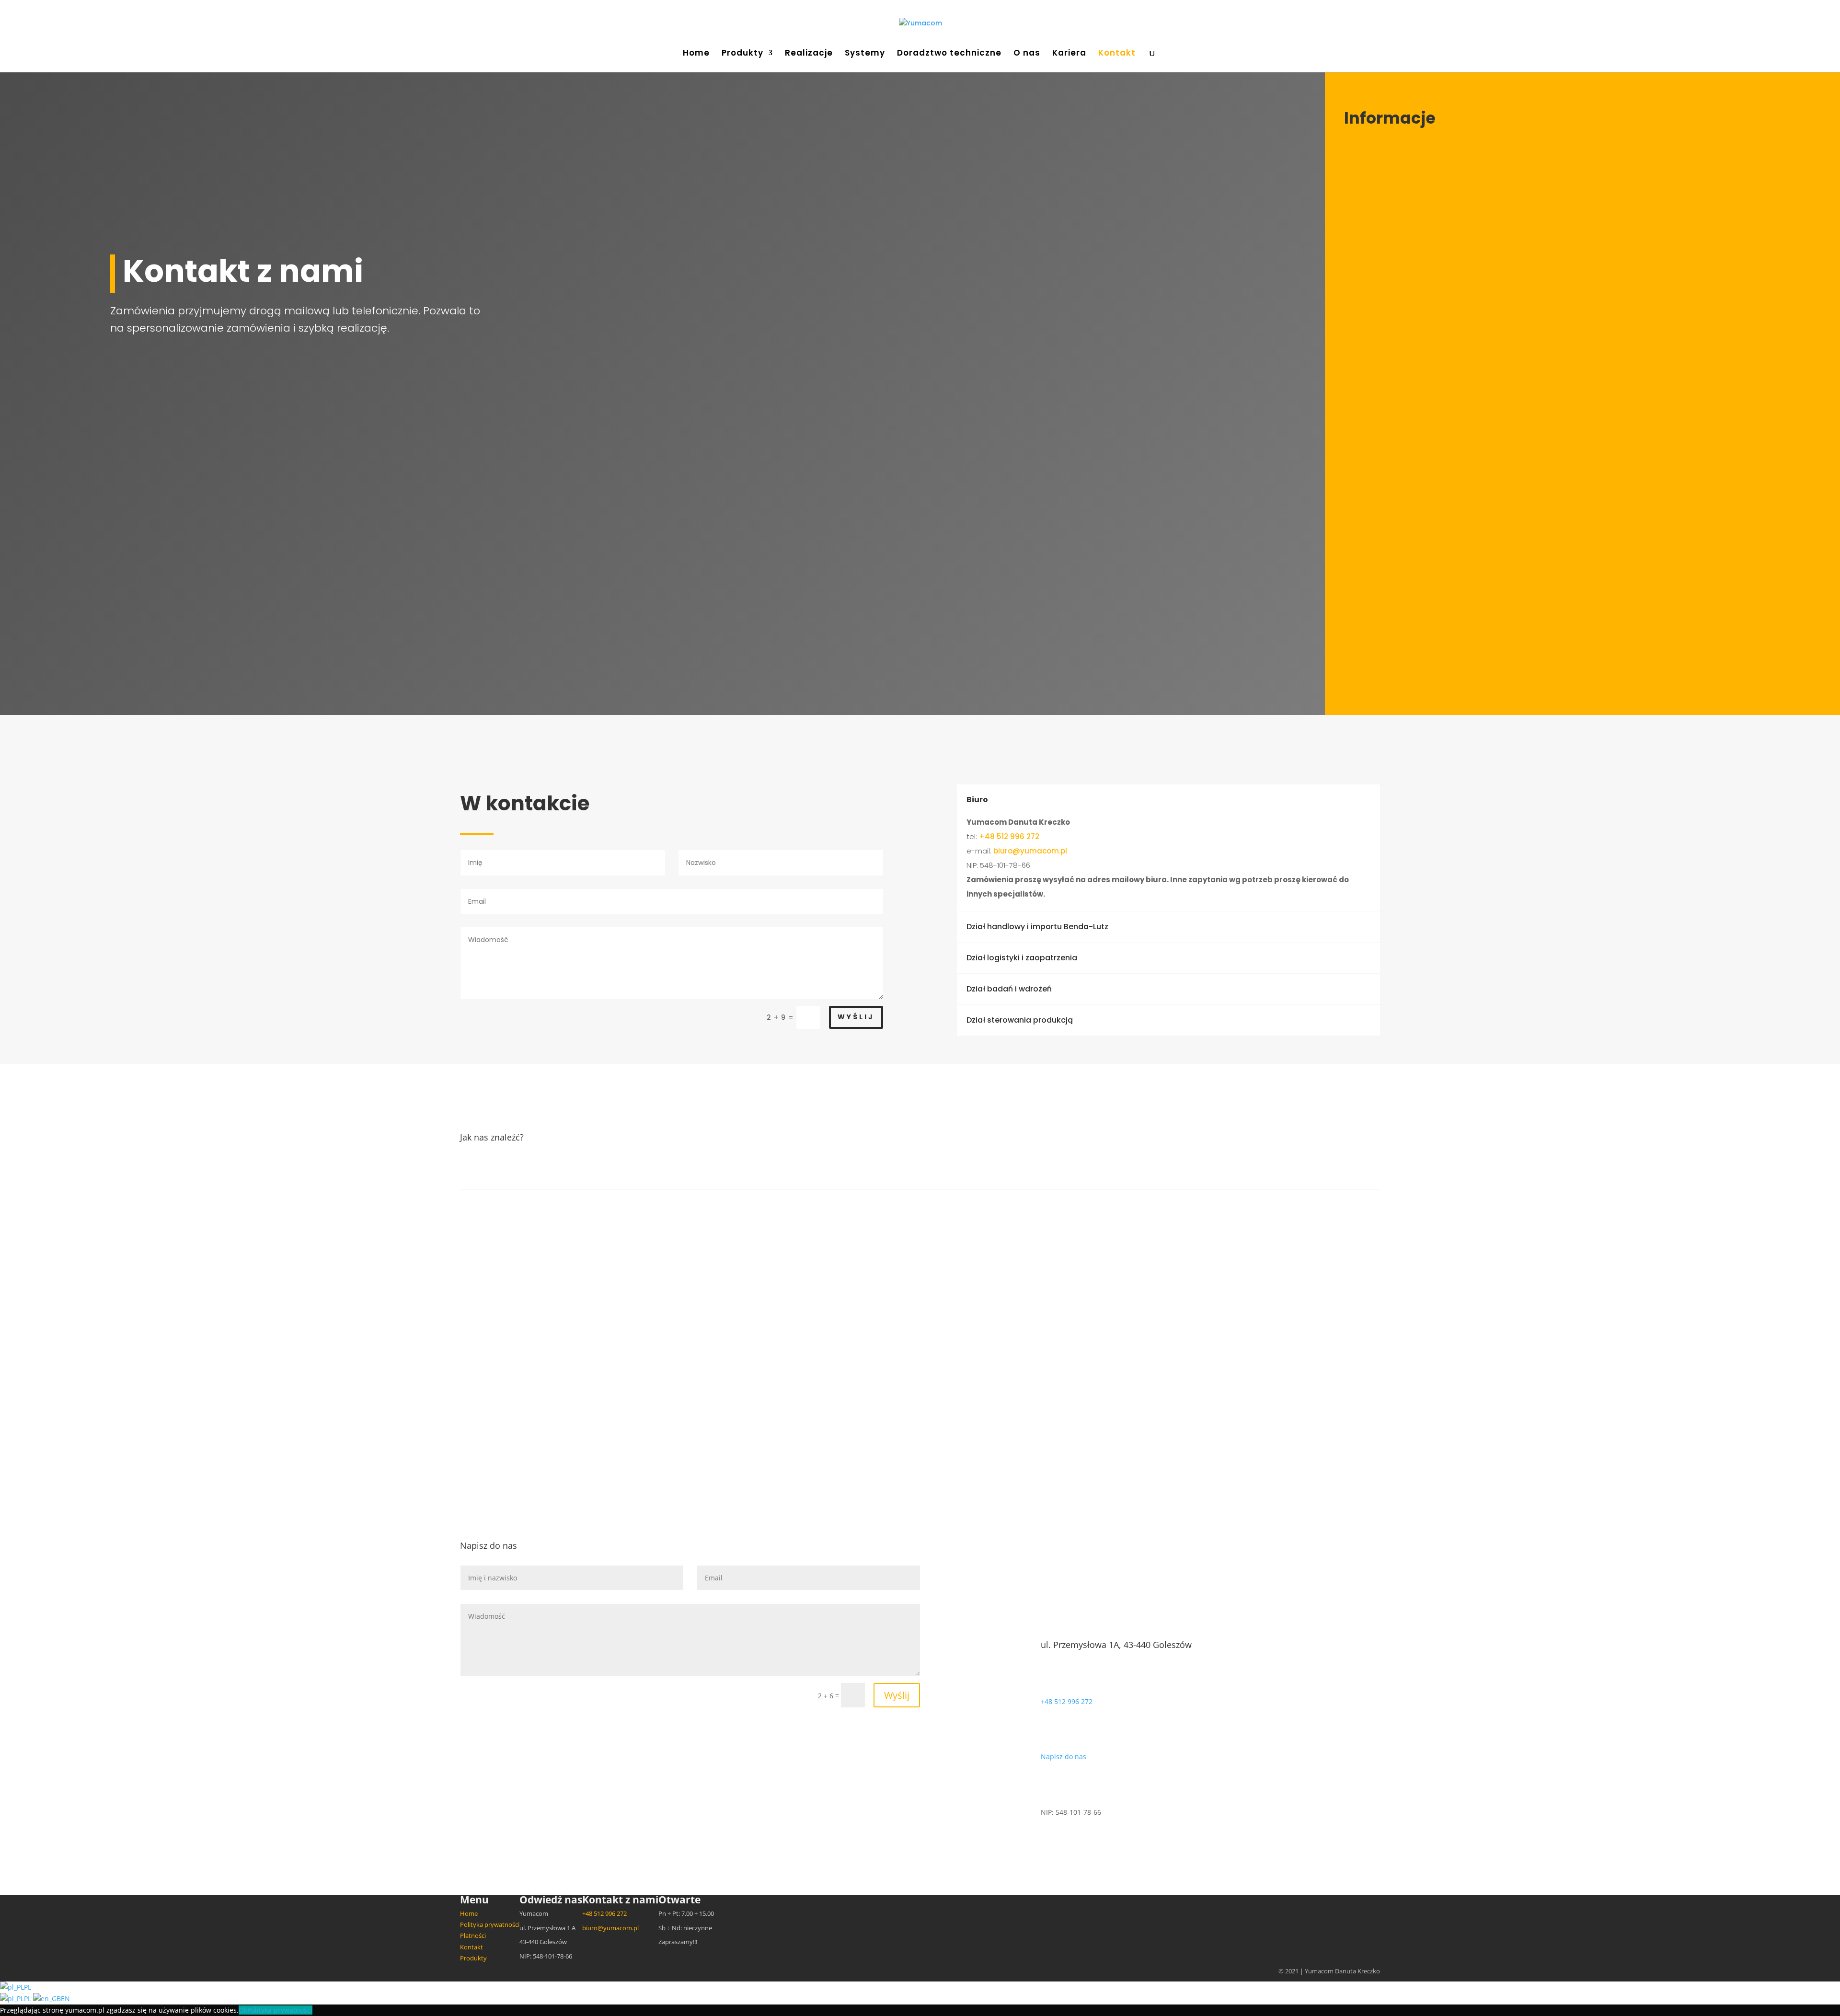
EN (65, 1999)
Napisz (386, 512)
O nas (1027, 54)
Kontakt (1117, 54)
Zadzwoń (397, 420)
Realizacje (809, 54)
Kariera (1069, 54)
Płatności (473, 1935)
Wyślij (856, 1017)
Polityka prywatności (490, 1924)
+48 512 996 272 (1394, 452)
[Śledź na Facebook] (1363, 552)
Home (696, 54)
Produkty (742, 54)
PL (28, 1987)
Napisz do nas (1064, 1757)
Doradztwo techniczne (949, 54)
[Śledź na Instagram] (1405, 552)
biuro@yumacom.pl (1401, 441)
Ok (243, 2010)
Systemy (865, 54)
